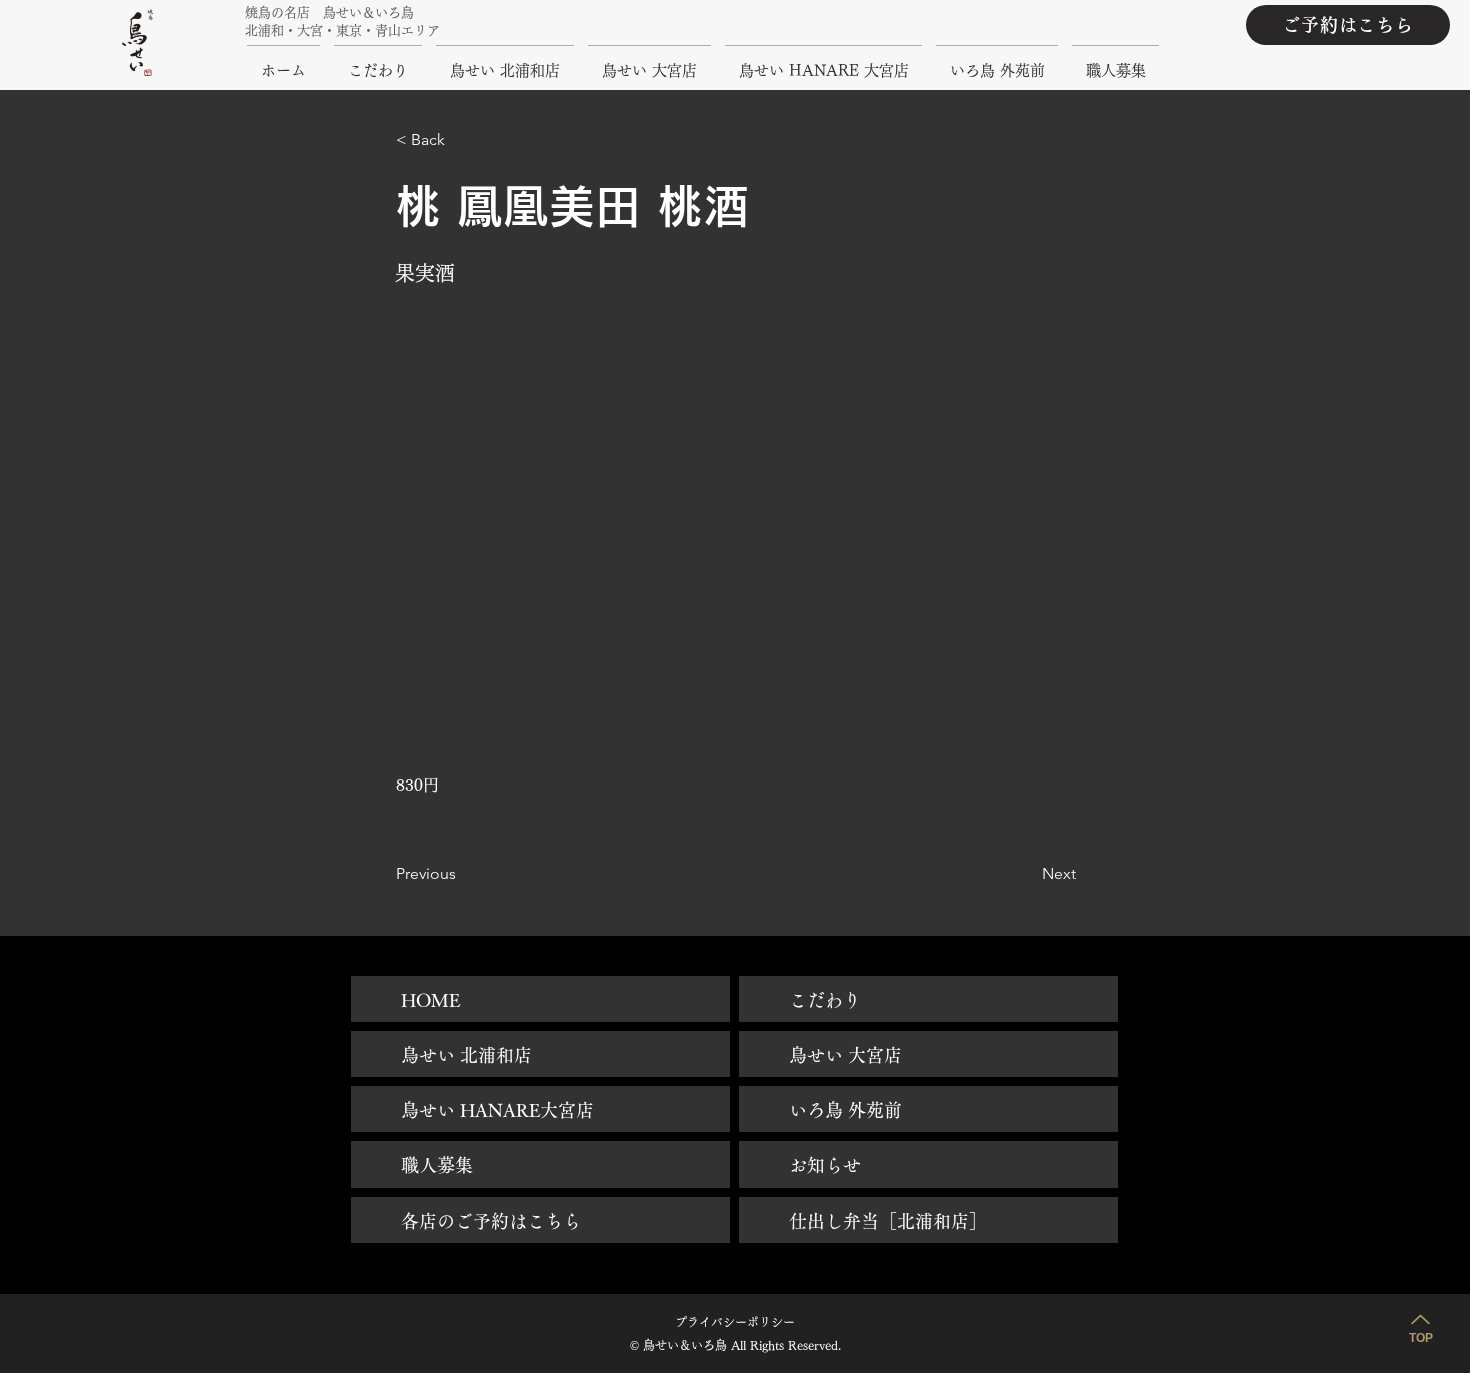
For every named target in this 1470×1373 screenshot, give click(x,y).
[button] (462, 140)
